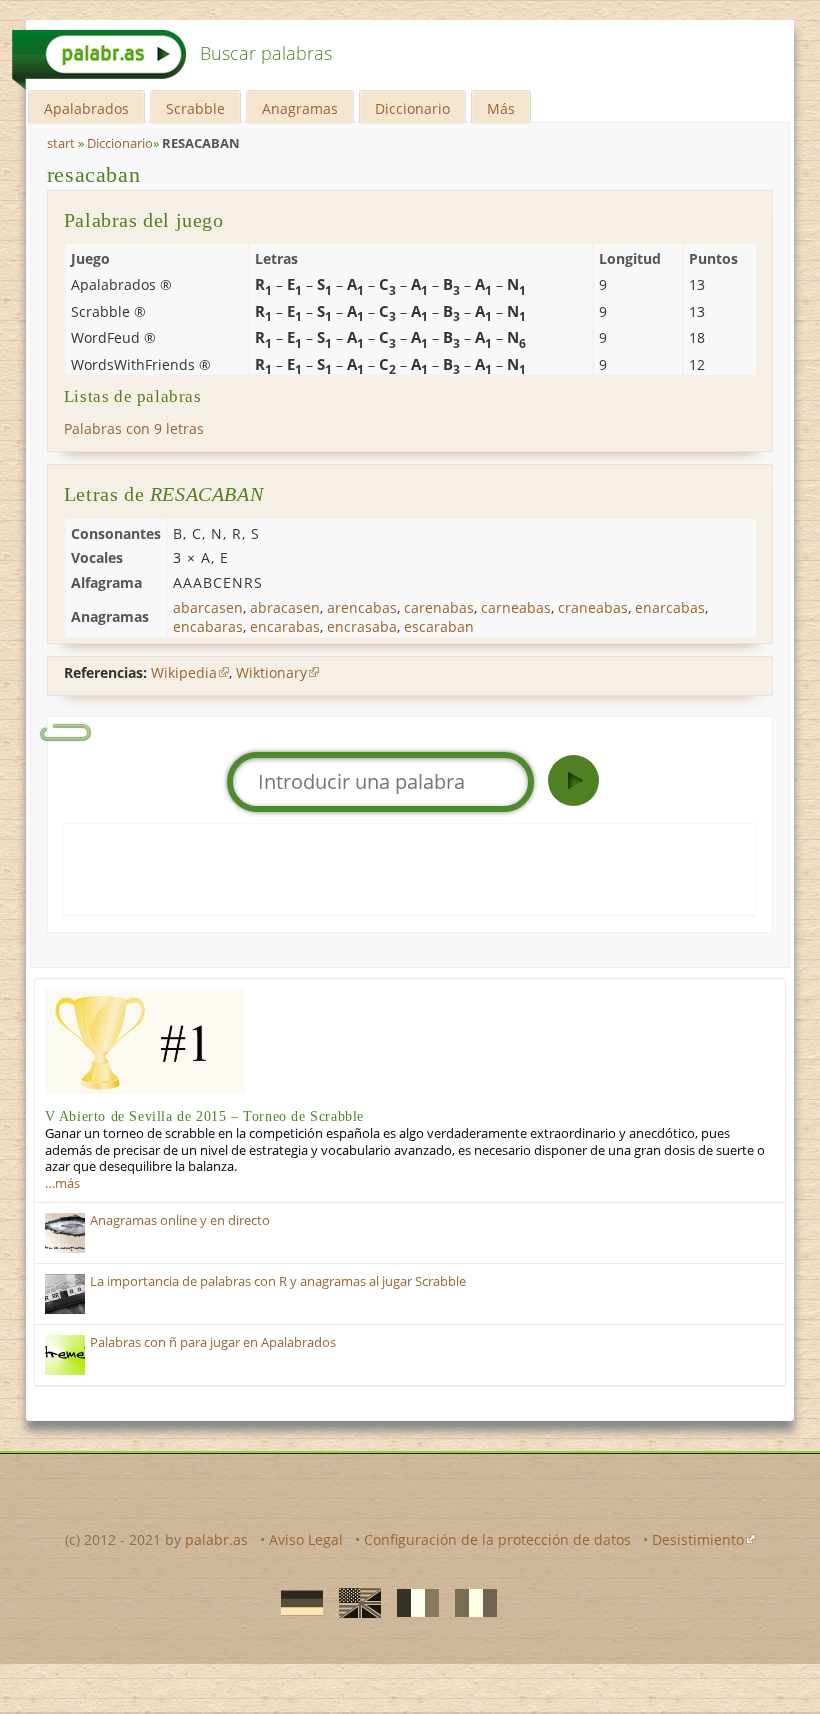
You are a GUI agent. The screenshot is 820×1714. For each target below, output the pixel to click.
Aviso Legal (306, 1539)
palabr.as (216, 1539)
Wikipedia (184, 672)
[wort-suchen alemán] (296, 1602)
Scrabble (195, 108)
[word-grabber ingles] (354, 1602)
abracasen (285, 607)
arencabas (362, 607)
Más (501, 108)
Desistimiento (698, 1539)
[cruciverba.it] (470, 1602)
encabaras (208, 626)
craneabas (593, 607)
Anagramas (300, 108)
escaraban (439, 626)
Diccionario (412, 108)
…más (62, 1183)
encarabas (285, 626)
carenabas (439, 607)
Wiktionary (271, 672)
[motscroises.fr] (412, 1602)
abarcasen (208, 607)
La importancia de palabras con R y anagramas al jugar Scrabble (278, 1281)
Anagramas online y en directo (180, 1220)
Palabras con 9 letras (134, 428)
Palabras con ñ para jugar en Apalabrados (213, 1342)
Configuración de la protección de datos (497, 1539)
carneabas (516, 607)
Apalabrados (86, 108)
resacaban (93, 174)
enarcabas (670, 607)
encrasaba (362, 626)
